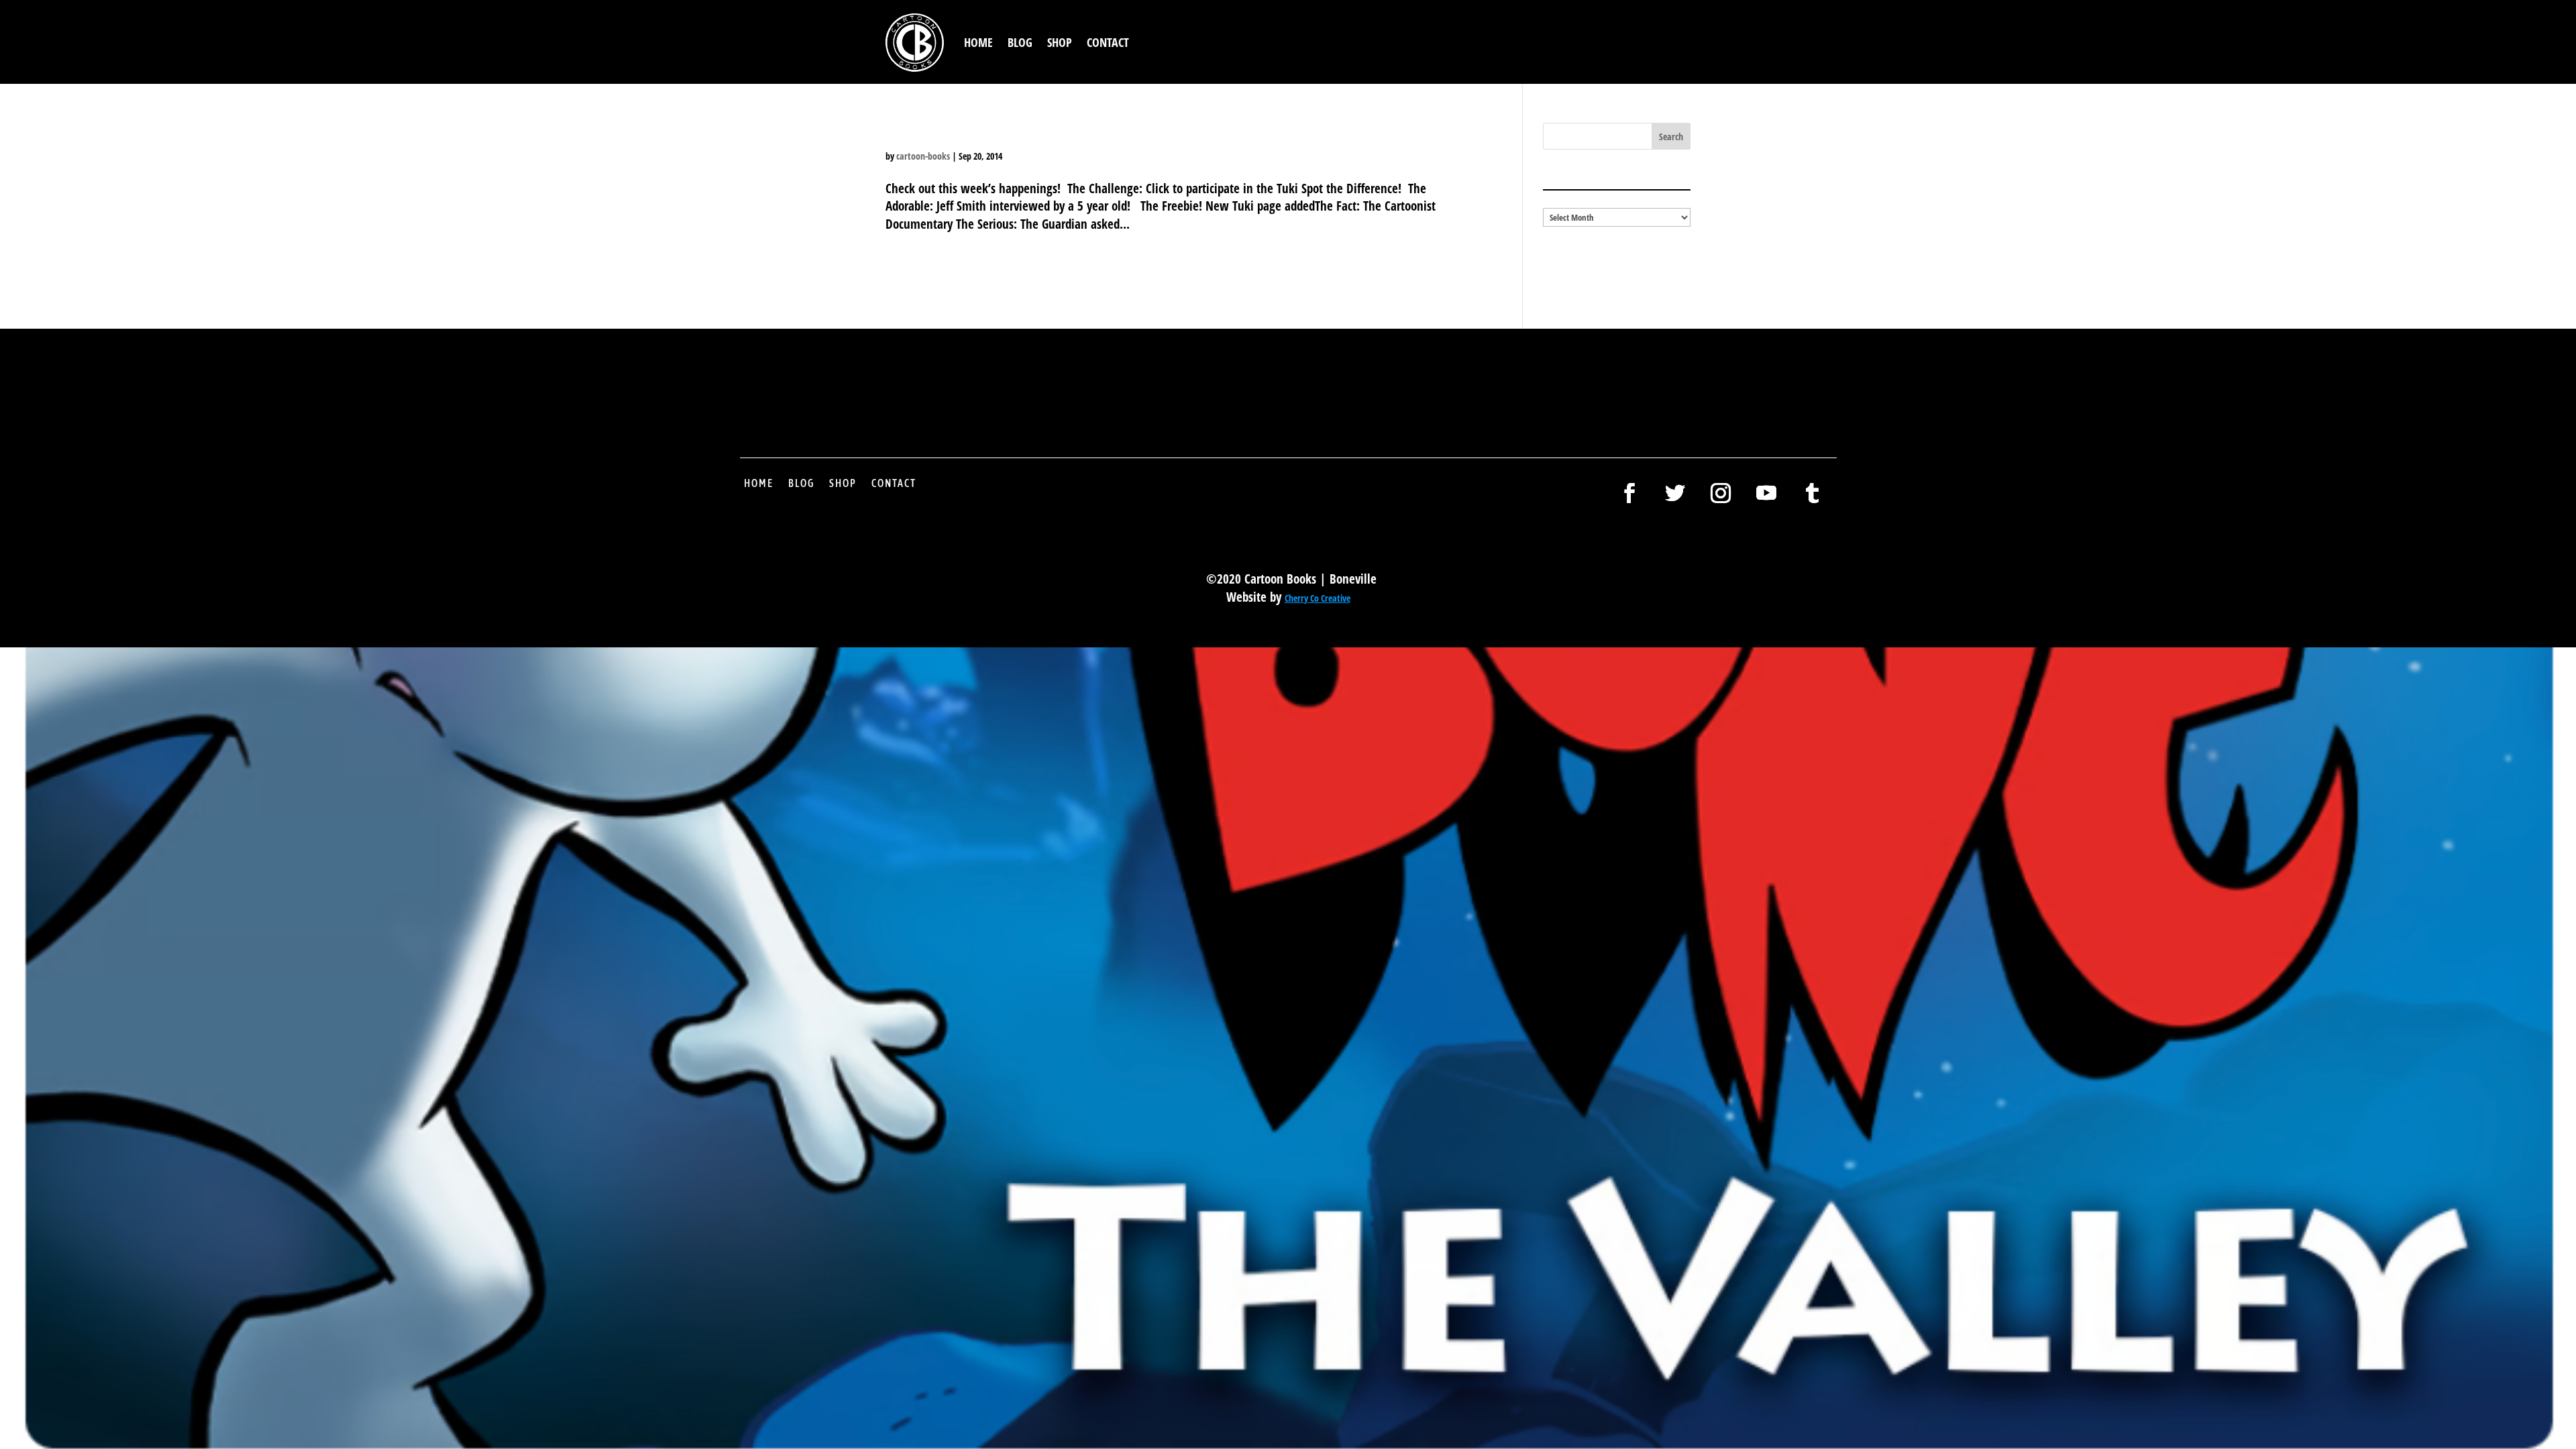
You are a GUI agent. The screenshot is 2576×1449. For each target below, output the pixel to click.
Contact (1108, 42)
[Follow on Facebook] (1629, 493)
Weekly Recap (956, 132)
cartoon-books (923, 156)
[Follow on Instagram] (1721, 493)
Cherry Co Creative (1318, 598)
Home (978, 42)
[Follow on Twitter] (1675, 493)
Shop (1060, 42)
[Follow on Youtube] (1766, 493)
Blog (1020, 42)
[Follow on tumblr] (1812, 493)
